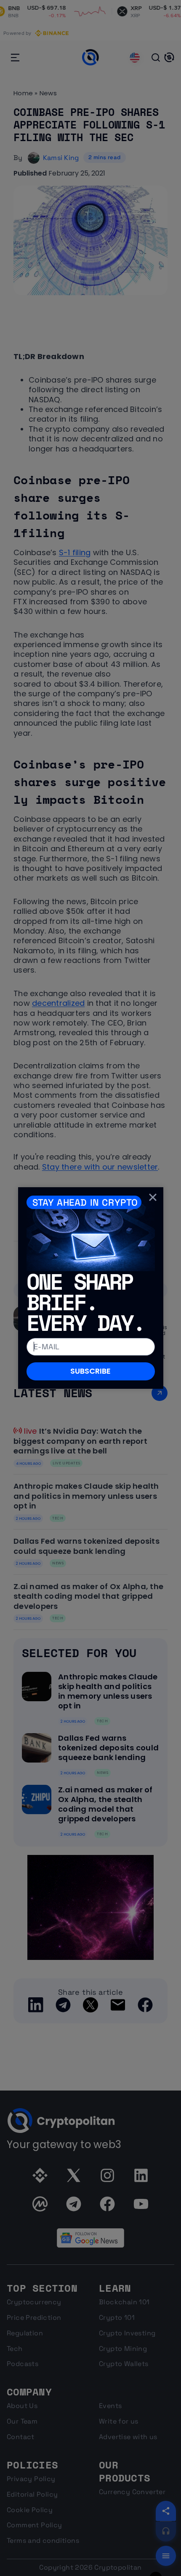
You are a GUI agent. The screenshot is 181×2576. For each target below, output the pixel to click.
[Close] (153, 1197)
